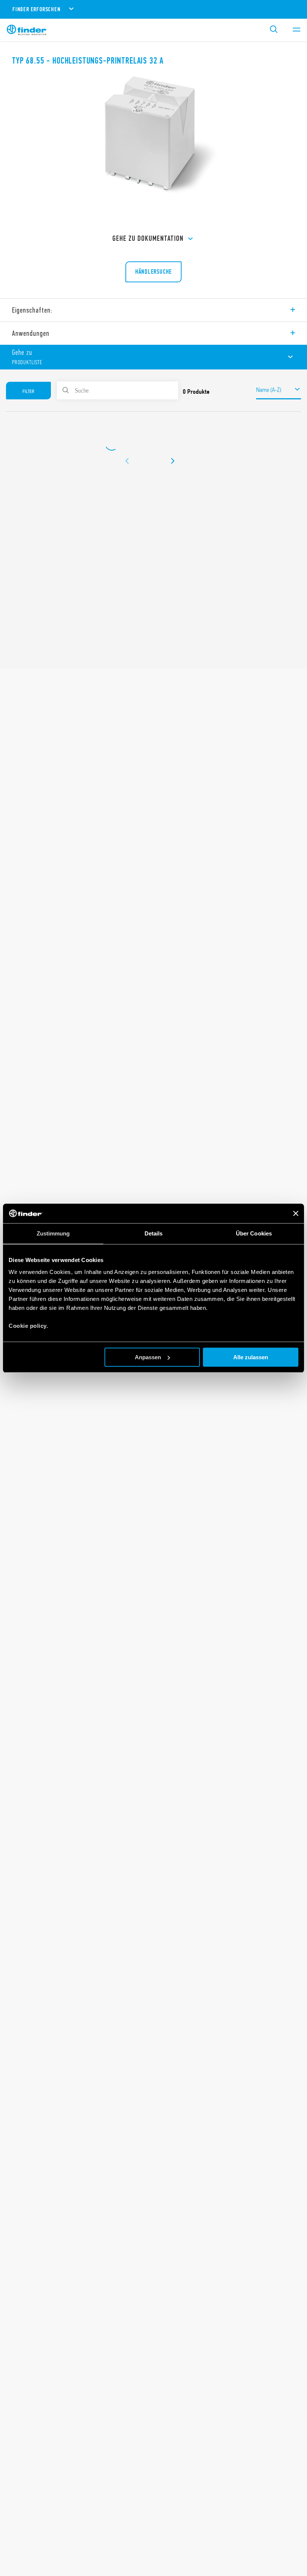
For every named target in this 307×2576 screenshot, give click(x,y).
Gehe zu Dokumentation (148, 238)
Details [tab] (154, 1233)
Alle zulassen (251, 1357)
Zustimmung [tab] (53, 1233)
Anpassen (148, 1357)
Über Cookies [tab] (254, 1233)
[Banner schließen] (296, 1213)
